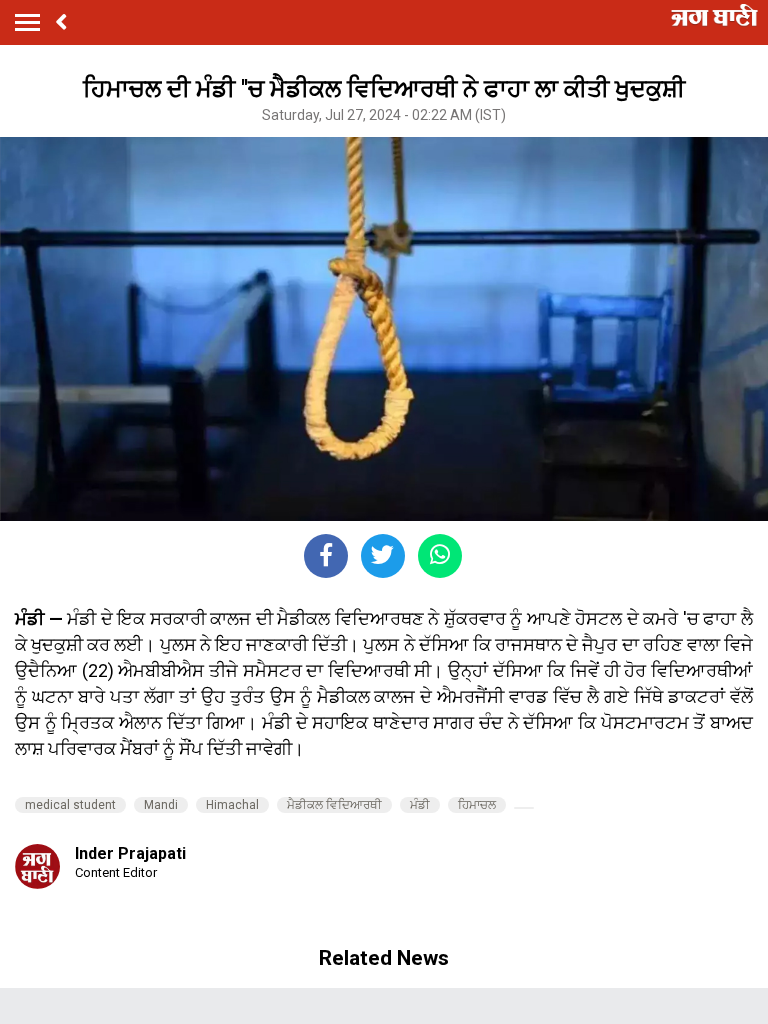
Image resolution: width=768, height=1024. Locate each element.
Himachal (232, 805)
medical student (70, 805)
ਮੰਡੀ (420, 805)
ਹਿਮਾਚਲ (477, 805)
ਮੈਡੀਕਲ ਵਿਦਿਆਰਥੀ (334, 805)
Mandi (161, 805)
